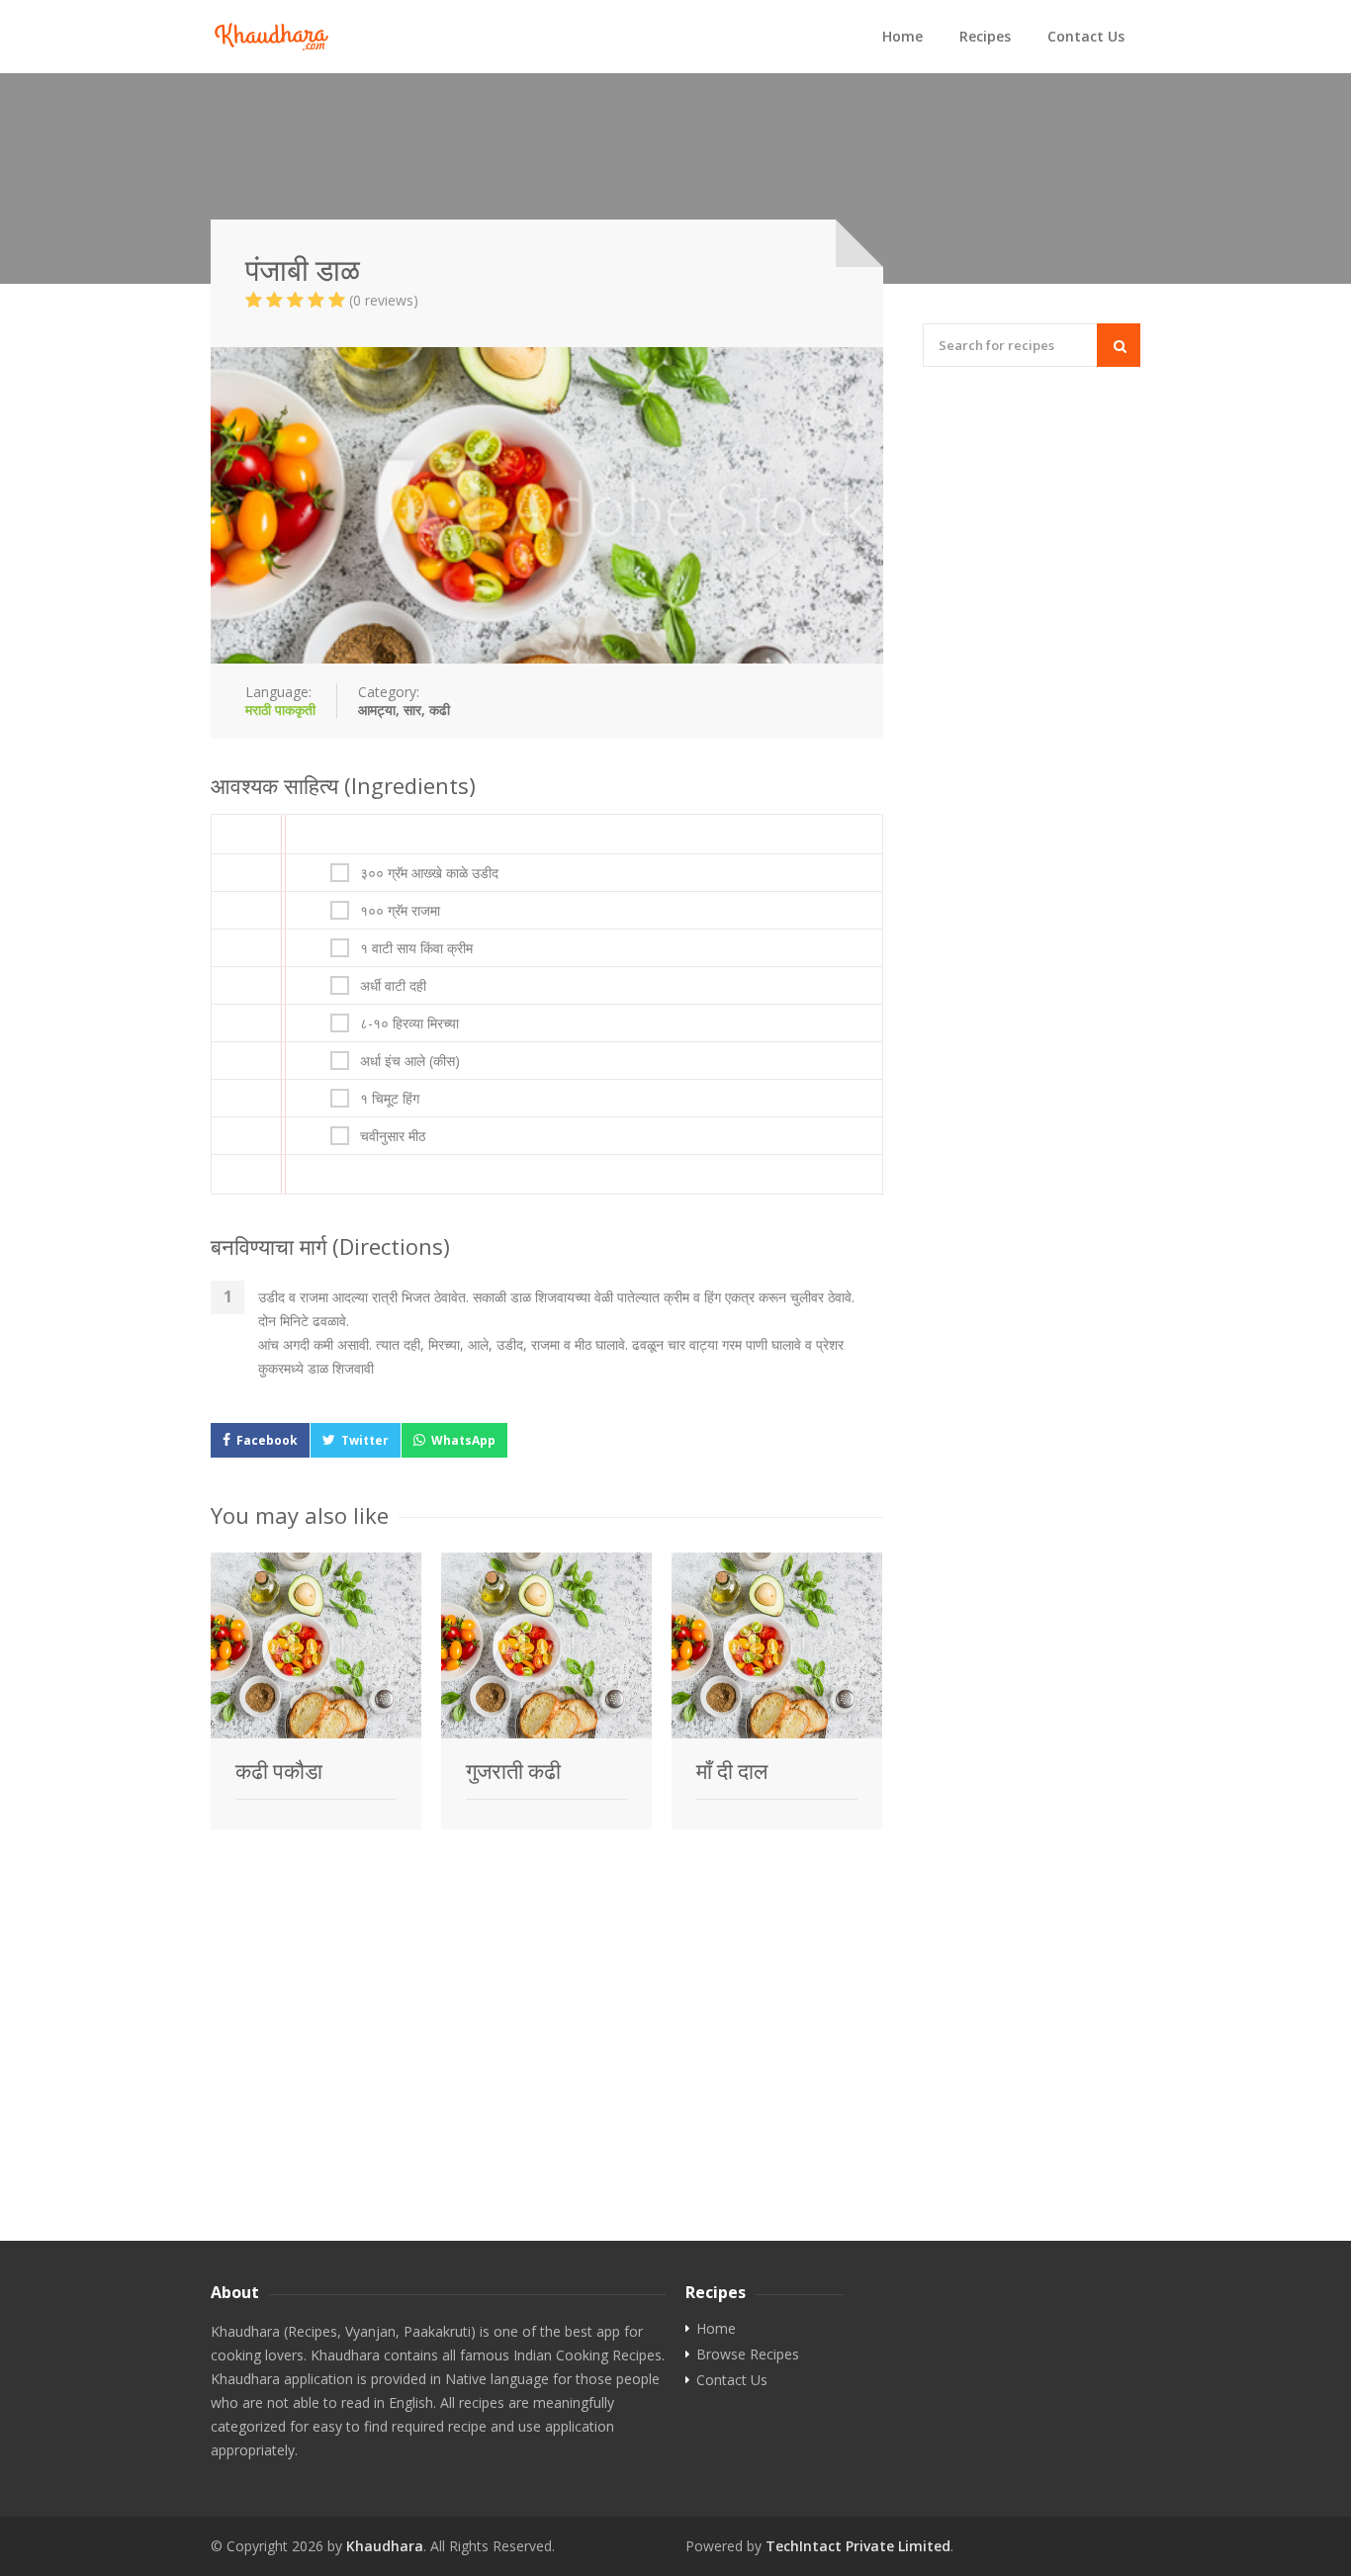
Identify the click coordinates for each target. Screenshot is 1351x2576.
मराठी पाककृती (280, 710)
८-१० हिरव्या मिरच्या (409, 1023)
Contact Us (1086, 36)
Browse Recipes (748, 2354)
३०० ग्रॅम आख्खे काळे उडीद (429, 873)
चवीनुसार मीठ (393, 1136)
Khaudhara (385, 2546)
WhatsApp (463, 1440)
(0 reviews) (384, 300)
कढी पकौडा (279, 1771)
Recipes (985, 36)
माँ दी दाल (732, 1771)
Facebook (267, 1440)
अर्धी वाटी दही (393, 986)
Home (902, 36)
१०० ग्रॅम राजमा (400, 911)
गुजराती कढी (513, 1771)
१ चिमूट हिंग (390, 1099)
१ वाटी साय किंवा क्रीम (416, 948)
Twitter (365, 1440)
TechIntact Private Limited (858, 2546)
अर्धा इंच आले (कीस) (410, 1061)
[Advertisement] (675, 2092)
